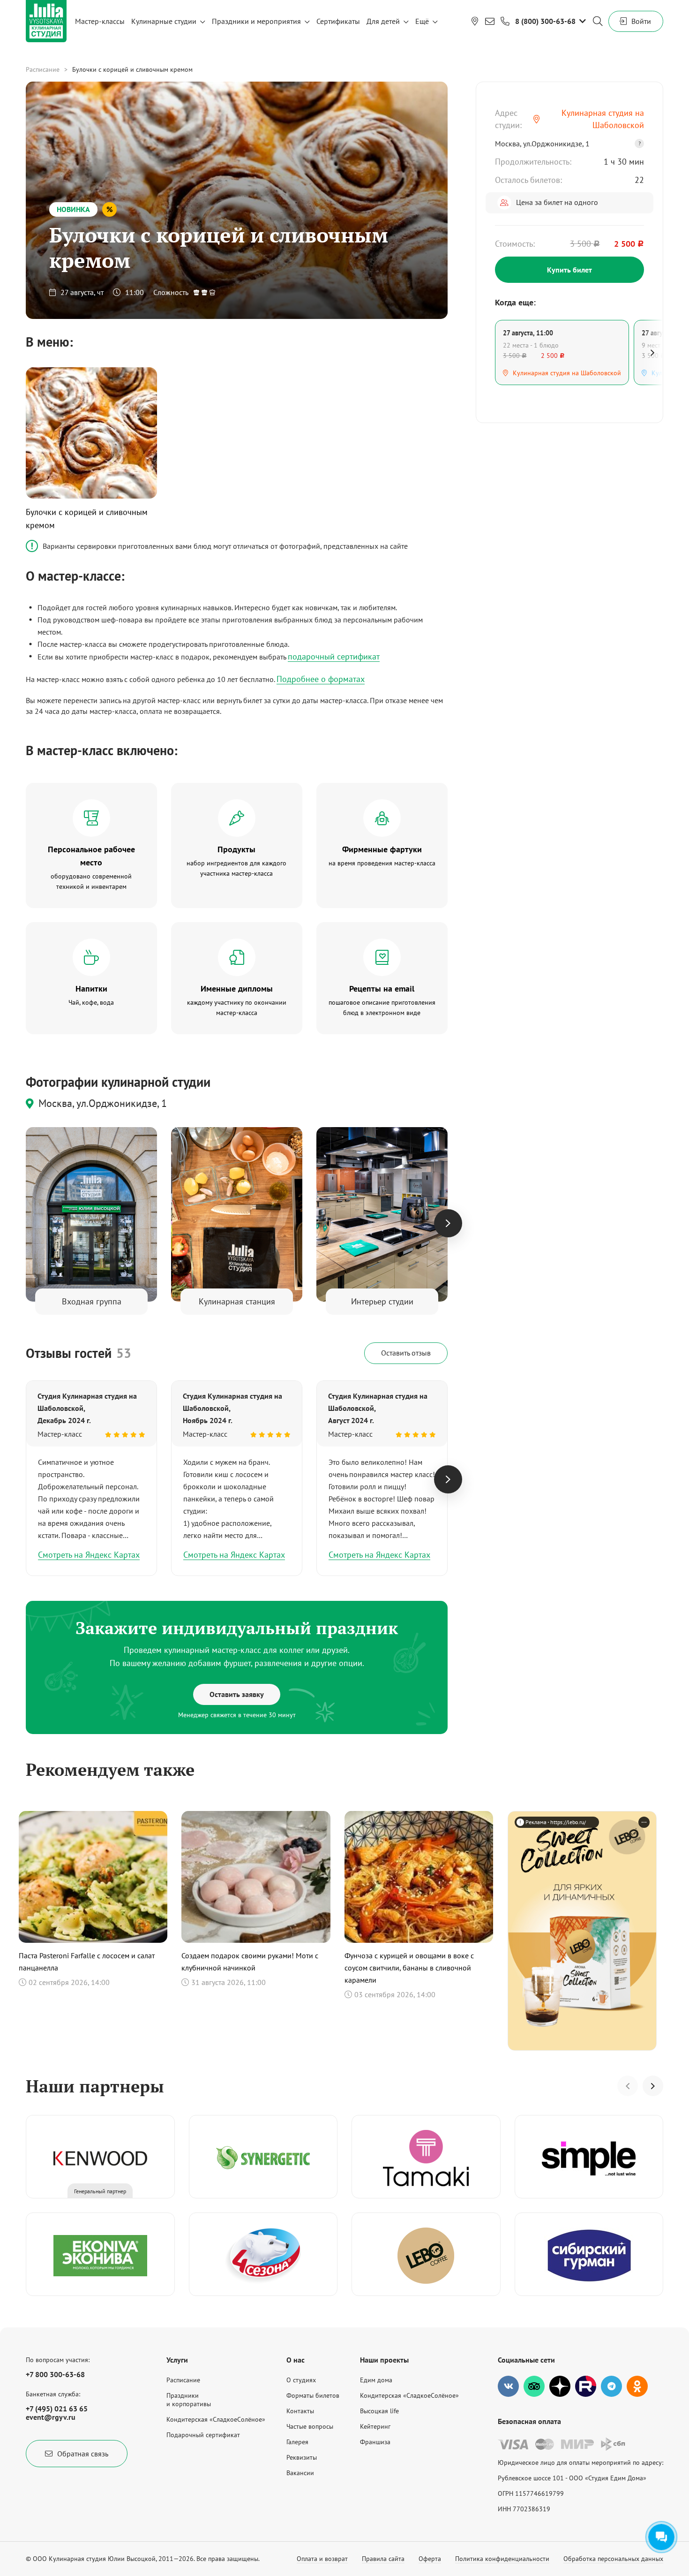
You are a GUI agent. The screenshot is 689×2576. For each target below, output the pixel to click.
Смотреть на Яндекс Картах (89, 1555)
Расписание (43, 69)
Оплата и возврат (322, 2559)
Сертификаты (338, 21)
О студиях (301, 2380)
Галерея (297, 2442)
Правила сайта (383, 2559)
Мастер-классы (100, 21)
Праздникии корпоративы (189, 2400)
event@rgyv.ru (51, 2417)
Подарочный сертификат (203, 2435)
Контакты (300, 2411)
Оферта (430, 2559)
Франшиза (375, 2442)
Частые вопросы (310, 2426)
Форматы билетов (313, 2395)
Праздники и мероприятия (256, 21)
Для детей (383, 21)
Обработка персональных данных (613, 2559)
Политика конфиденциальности (502, 2559)
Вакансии (300, 2473)
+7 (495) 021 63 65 (57, 2409)
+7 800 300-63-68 (55, 2374)
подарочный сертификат (334, 656)
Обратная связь (83, 2454)
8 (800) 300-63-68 (545, 21)
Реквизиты (302, 2457)
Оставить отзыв (406, 1353)
